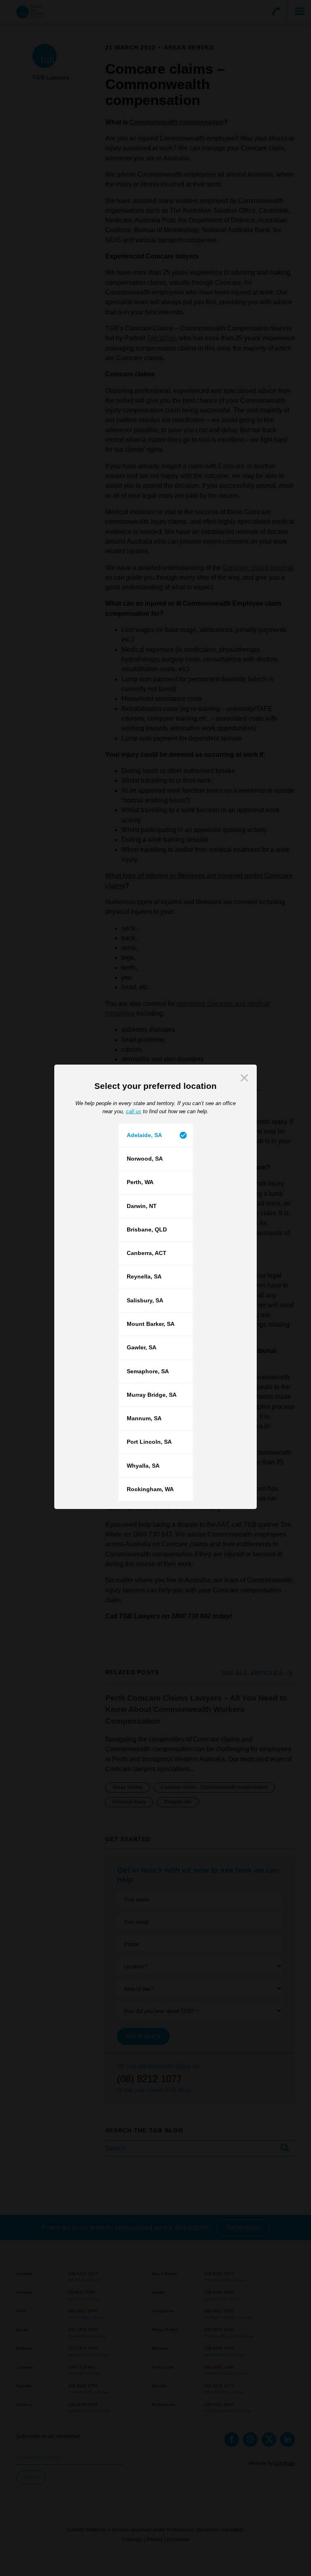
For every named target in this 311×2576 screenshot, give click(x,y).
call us (134, 1111)
